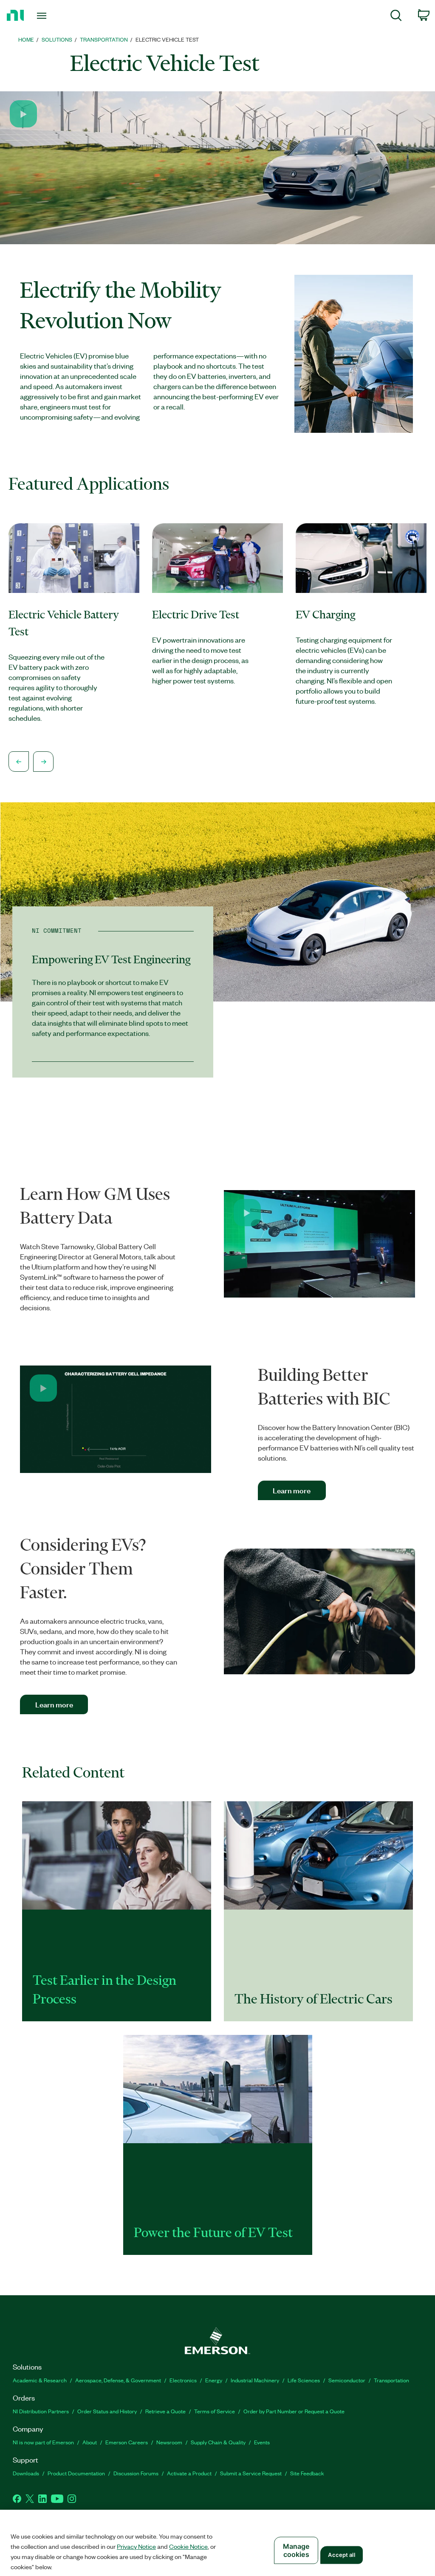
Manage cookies (296, 2550)
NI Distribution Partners (41, 2411)
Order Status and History (107, 2411)
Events (262, 2442)
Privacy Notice (136, 2546)
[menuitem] (396, 17)
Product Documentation (76, 2473)
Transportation (391, 2380)
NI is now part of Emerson (43, 2442)
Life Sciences (304, 2380)
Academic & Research (40, 2380)
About (90, 2442)
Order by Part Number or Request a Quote (294, 2411)
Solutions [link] (57, 39)
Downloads (26, 2473)
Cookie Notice (188, 2546)
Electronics (183, 2380)
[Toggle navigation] (56, 16)
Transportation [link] (104, 39)
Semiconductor (347, 2380)
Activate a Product (189, 2473)
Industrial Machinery (255, 2380)
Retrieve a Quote (165, 2411)
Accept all (341, 2555)
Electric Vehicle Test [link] (167, 39)
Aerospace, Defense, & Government (118, 2380)
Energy (214, 2380)
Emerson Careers (127, 2442)
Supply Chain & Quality (218, 2442)
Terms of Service (215, 2411)
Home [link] (26, 39)
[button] (23, 114)
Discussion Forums (136, 2473)
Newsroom (169, 2442)
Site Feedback (307, 2473)
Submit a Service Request (251, 2473)
